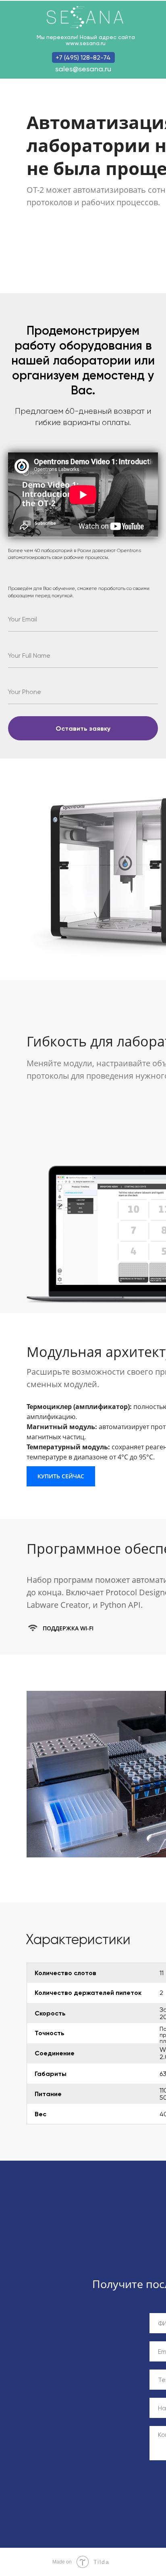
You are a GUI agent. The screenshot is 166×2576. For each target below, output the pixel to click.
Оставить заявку (83, 728)
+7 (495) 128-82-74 (83, 57)
